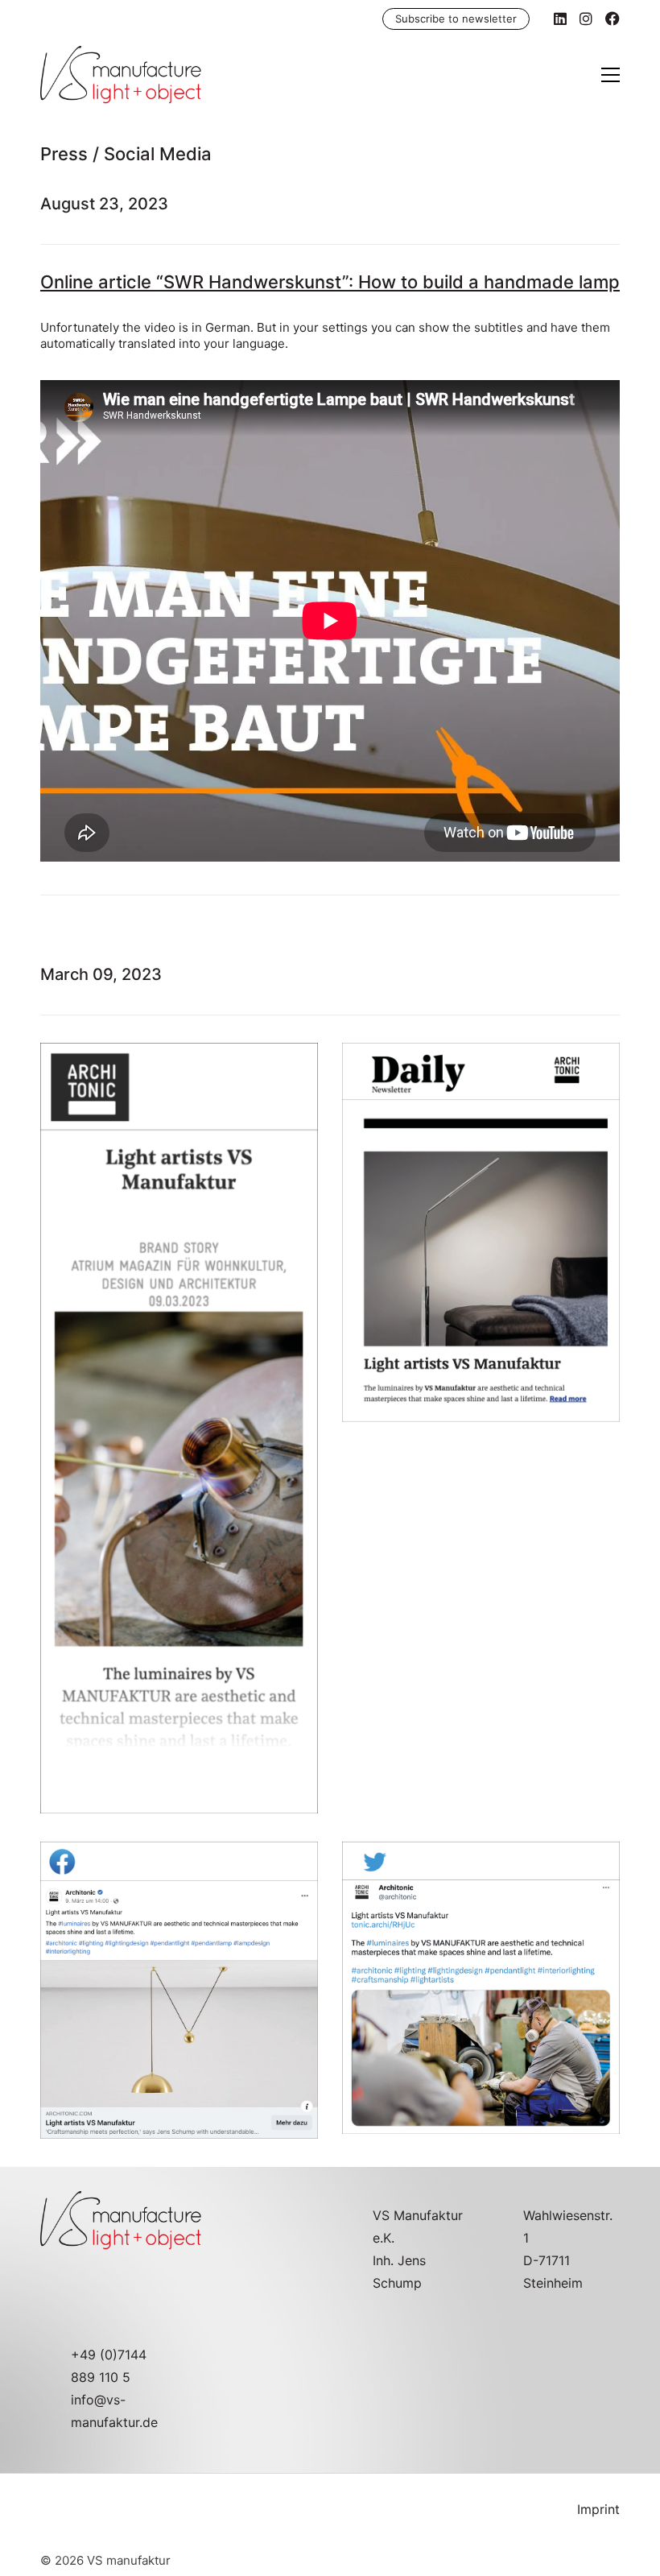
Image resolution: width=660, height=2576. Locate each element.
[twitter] (481, 1988)
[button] (610, 75)
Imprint (598, 2509)
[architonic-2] (481, 1238)
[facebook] (179, 1990)
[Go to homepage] (121, 75)
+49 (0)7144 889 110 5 (109, 2366)
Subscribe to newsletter (456, 19)
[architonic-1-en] (179, 1428)
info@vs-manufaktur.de (114, 2411)
